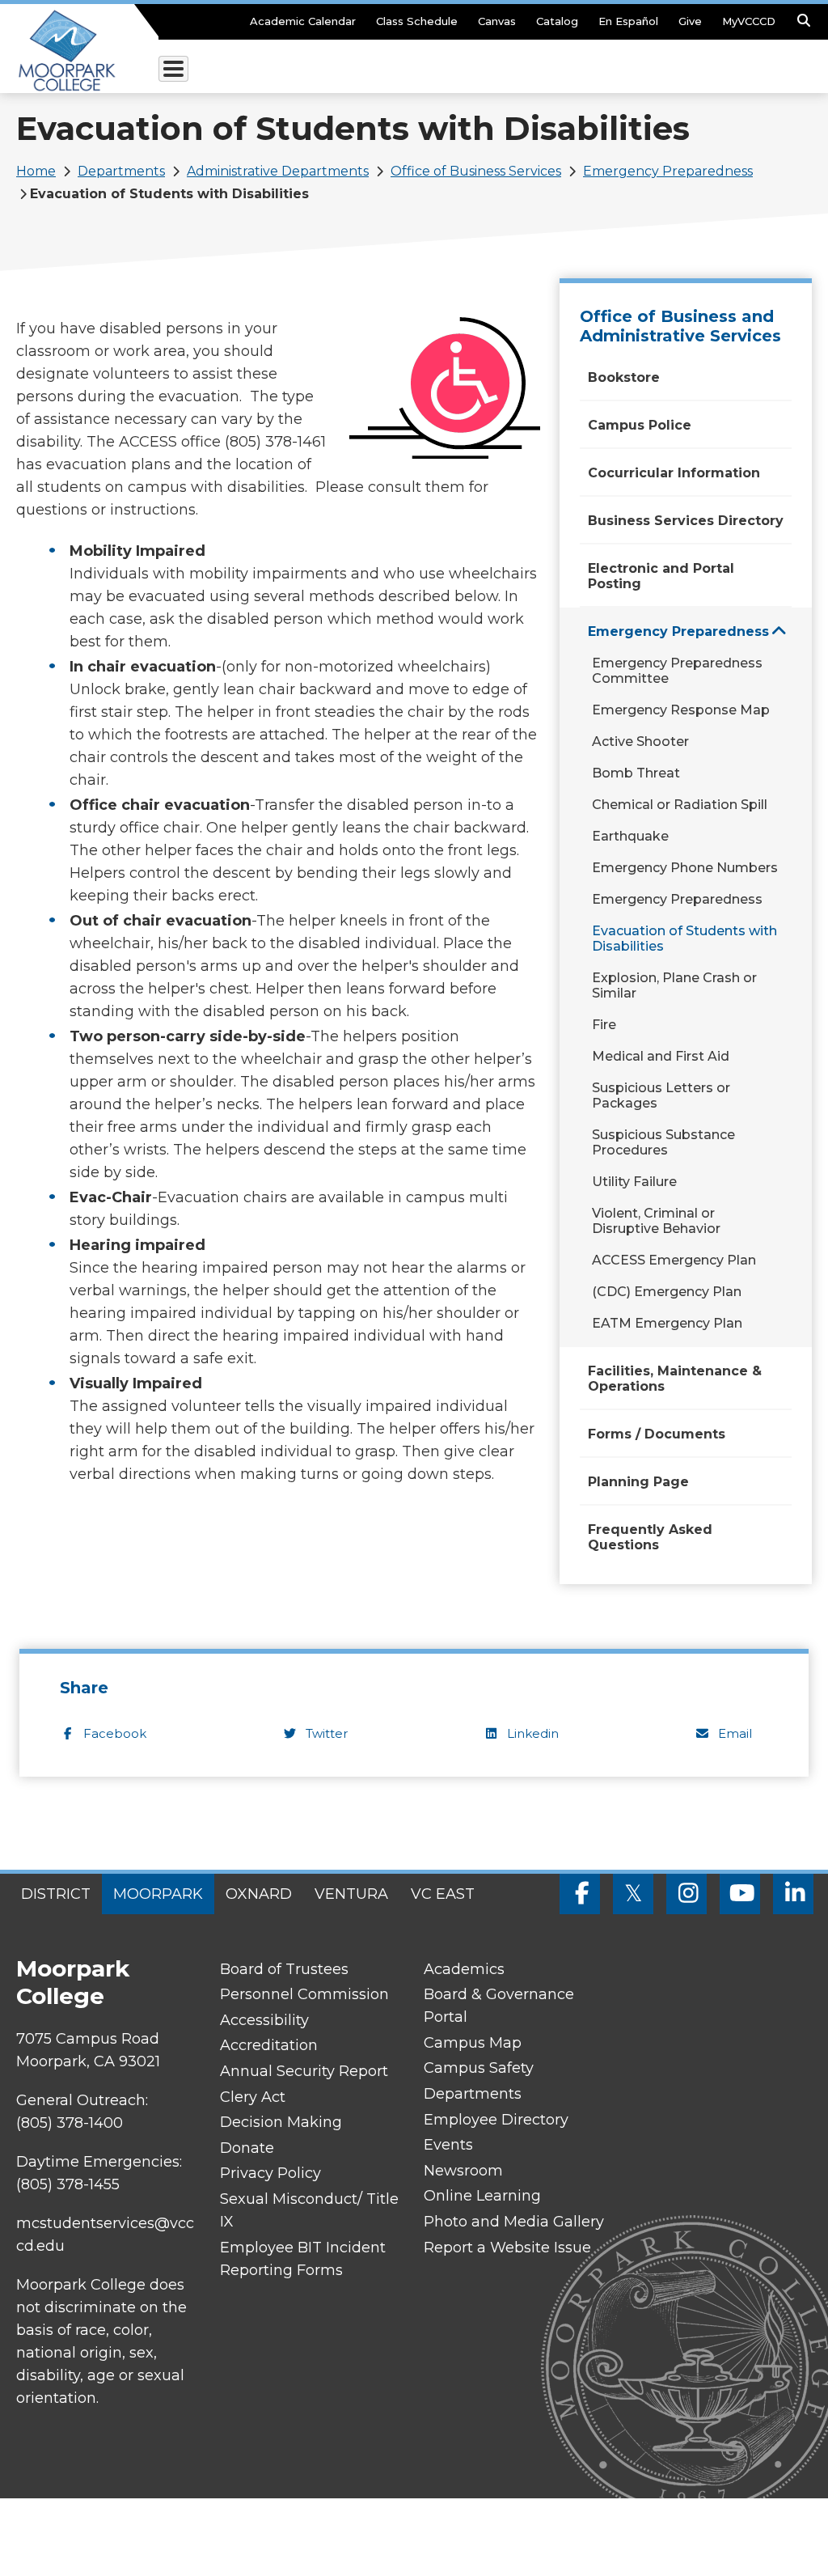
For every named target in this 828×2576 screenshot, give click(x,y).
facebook (115, 1733)
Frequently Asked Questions (650, 1537)
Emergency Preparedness (668, 171)
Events (448, 2145)
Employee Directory (496, 2120)
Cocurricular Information (674, 473)
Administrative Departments (278, 171)
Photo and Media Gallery (514, 2222)
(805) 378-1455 (68, 2184)
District (56, 1894)
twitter (327, 1733)
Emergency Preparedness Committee (677, 671)
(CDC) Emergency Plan (667, 1292)
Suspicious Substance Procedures (663, 1142)
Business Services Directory (686, 521)
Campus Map (473, 2043)
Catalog (557, 21)
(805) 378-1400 (70, 2123)
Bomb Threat (636, 773)
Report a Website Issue (507, 2248)
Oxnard (259, 1894)
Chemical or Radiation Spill (680, 805)
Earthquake (630, 836)
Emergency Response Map (681, 710)
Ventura (351, 1894)
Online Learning (482, 2196)
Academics (464, 1969)
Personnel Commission (304, 1994)
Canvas (497, 21)
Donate (247, 2148)
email (735, 1733)
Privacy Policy (270, 2173)
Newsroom (463, 2171)
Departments (121, 171)
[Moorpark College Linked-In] (793, 1894)
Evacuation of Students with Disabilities (684, 938)
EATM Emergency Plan (667, 1323)
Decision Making (281, 2122)
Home (36, 171)
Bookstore (624, 377)
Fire (604, 1025)
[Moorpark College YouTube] (740, 1894)
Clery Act (253, 2097)
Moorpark (158, 1894)
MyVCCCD (749, 21)
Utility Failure (634, 1182)
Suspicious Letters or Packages (661, 1095)
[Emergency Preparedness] (779, 631)
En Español (628, 21)
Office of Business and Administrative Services (680, 326)
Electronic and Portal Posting (661, 576)
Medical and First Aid (661, 1056)
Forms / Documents (657, 1434)
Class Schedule (417, 21)
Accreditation (269, 2045)
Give (690, 21)
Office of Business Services (476, 171)
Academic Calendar (303, 21)
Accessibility (264, 2020)
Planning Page (638, 1482)
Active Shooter (640, 741)
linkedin (533, 1733)
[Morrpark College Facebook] (580, 1894)
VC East (443, 1894)
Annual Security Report (304, 2071)
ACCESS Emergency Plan (674, 1260)
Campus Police (640, 425)
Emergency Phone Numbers (685, 868)
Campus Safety (479, 2068)
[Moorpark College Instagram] (686, 1894)
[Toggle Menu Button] (173, 69)
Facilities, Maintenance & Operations (675, 1379)
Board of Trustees (284, 1969)
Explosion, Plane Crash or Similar (674, 985)
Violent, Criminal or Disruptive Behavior (656, 1221)
